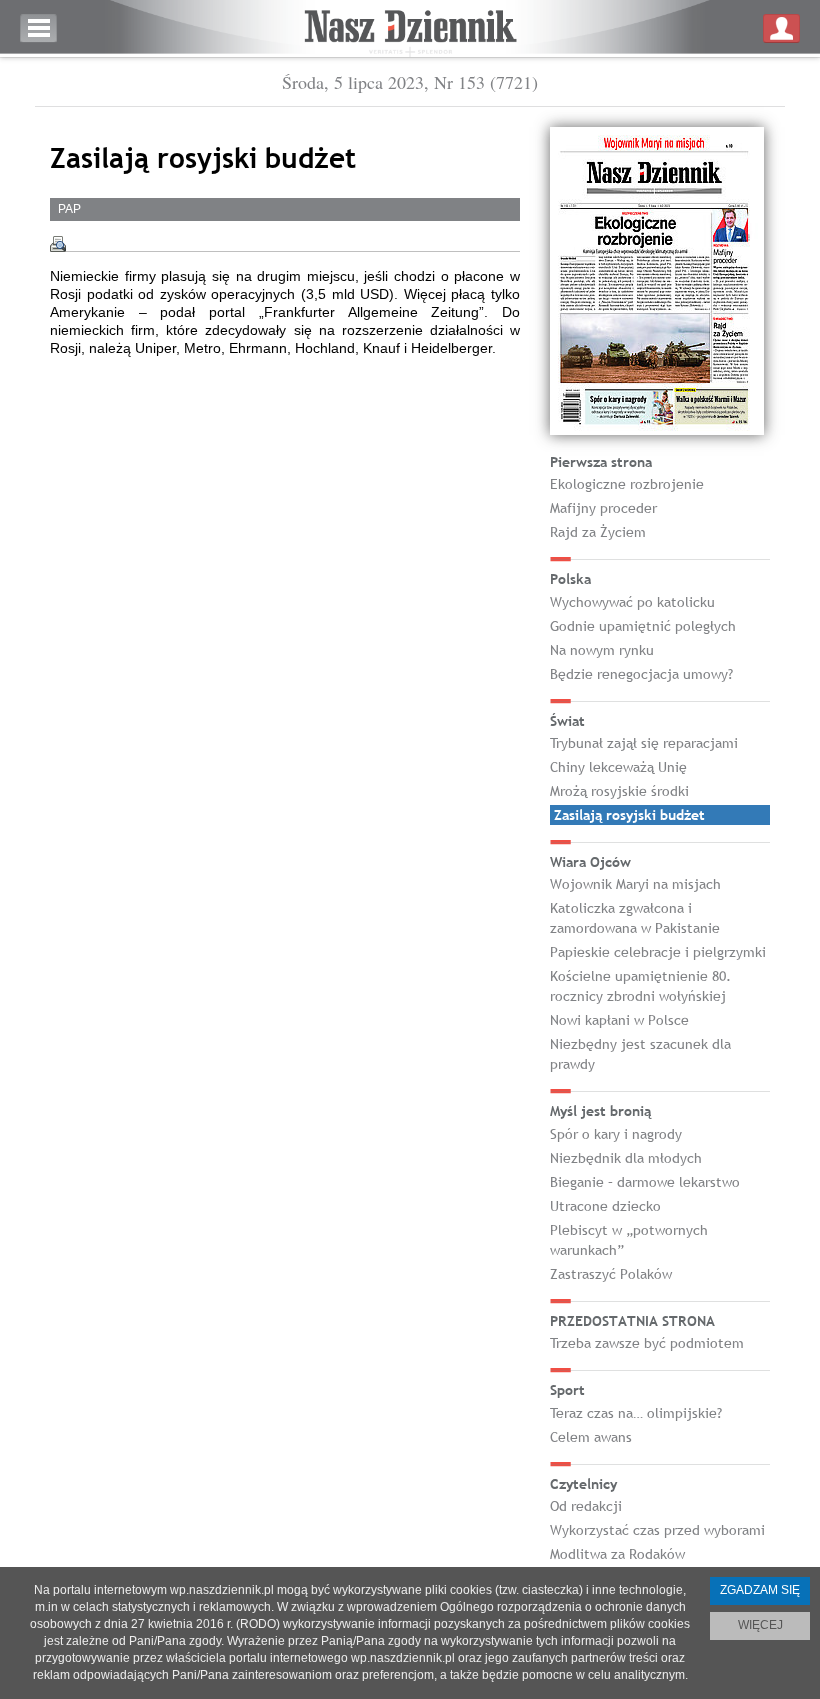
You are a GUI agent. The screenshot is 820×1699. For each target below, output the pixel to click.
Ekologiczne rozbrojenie (627, 484)
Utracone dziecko (605, 1206)
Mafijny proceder (603, 508)
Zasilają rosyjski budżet (629, 815)
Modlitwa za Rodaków (617, 1554)
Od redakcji (586, 1506)
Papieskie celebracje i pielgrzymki (658, 952)
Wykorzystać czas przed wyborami (657, 1530)
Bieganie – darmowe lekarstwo (645, 1182)
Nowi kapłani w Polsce (619, 1020)
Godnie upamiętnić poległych (643, 626)
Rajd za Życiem (598, 532)
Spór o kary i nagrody (616, 1134)
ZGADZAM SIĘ (760, 1590)
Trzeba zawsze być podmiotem (647, 1343)
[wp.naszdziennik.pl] (410, 28)
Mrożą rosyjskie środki (619, 791)
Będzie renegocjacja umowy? (641, 674)
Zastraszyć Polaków (611, 1274)
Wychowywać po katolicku (632, 602)
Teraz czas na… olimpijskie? (636, 1413)
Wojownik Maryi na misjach (635, 884)
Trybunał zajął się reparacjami (644, 743)
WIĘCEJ (760, 1625)
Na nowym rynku (602, 650)
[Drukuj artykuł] (58, 244)
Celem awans (591, 1437)
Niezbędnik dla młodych (626, 1158)
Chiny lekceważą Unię (618, 767)
